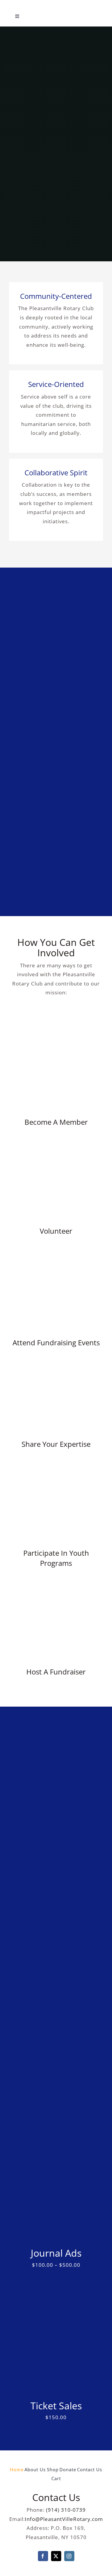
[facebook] (43, 2556)
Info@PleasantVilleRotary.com (64, 2519)
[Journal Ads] (56, 2159)
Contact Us (56, 2497)
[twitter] (56, 2556)
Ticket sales (56, 2406)
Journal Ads (56, 2253)
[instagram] (69, 2556)
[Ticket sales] (56, 2311)
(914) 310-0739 (65, 2510)
